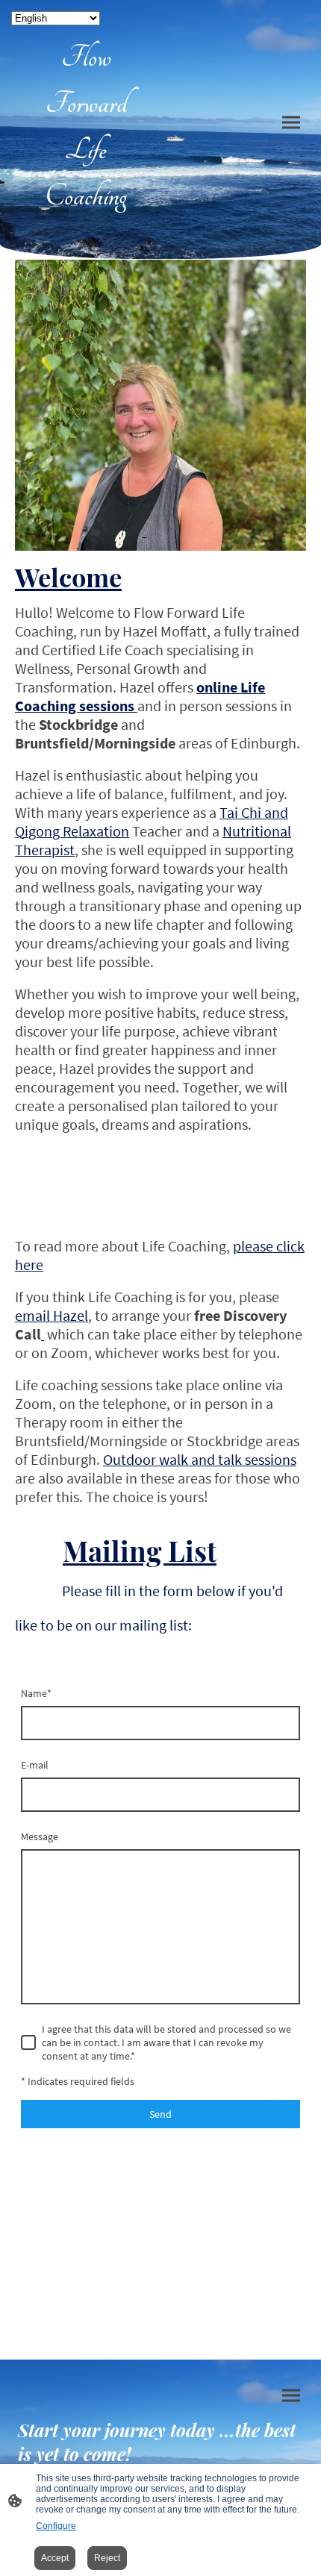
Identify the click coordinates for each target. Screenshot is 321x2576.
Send (160, 2114)
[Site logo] (86, 226)
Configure (56, 2526)
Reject (107, 2558)
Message (40, 1836)
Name (36, 1693)
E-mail (35, 1765)
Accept (55, 2558)
